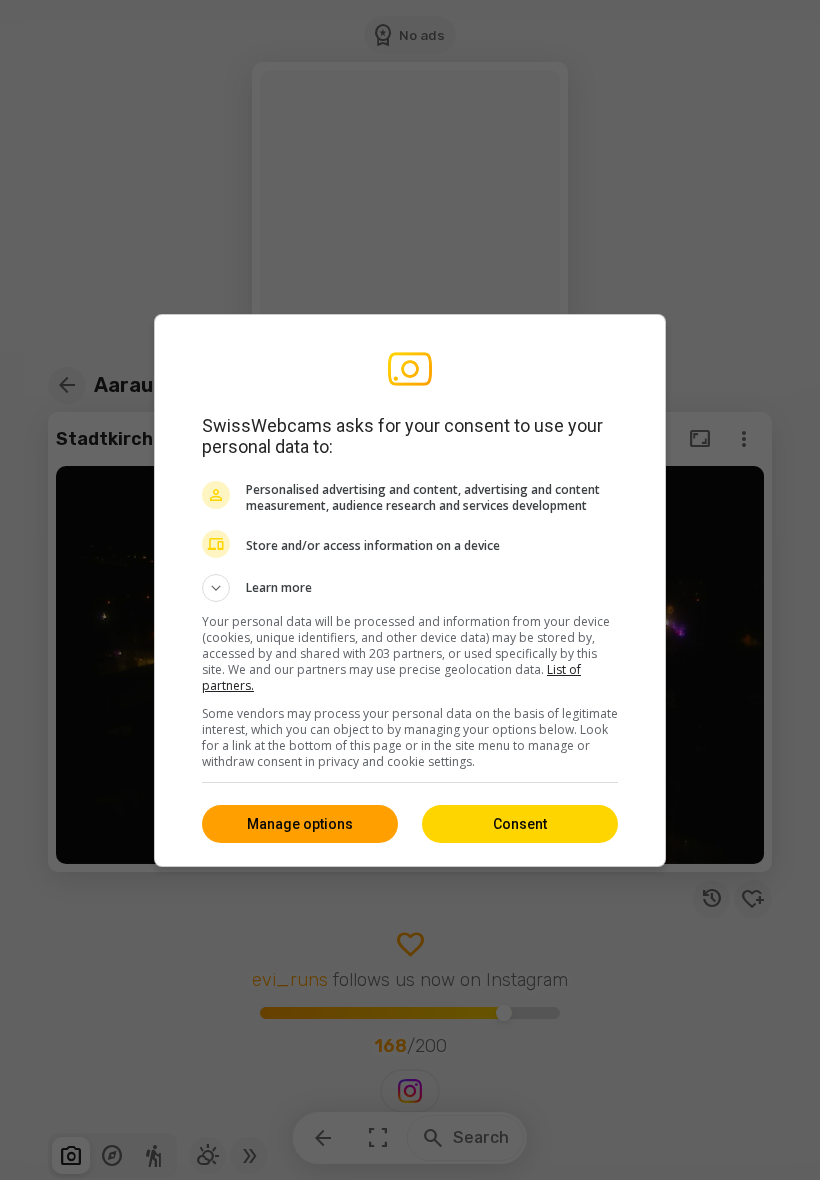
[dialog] (410, 590)
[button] (410, 588)
